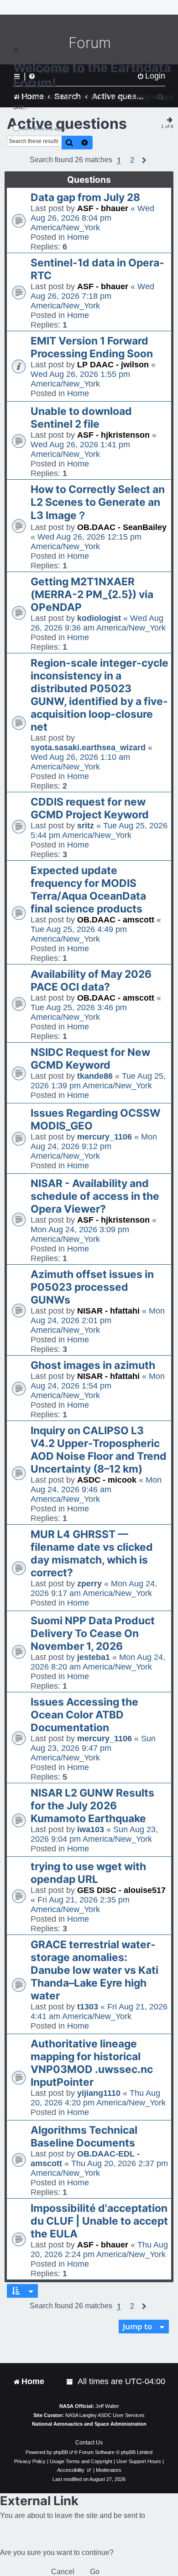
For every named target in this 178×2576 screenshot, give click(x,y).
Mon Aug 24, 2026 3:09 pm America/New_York (80, 1234)
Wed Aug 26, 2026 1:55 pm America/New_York (80, 379)
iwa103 (91, 1829)
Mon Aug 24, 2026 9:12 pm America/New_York (94, 1146)
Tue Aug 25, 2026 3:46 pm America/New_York (79, 1012)
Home (78, 237)
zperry (89, 1584)
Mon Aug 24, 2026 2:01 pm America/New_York (98, 1320)
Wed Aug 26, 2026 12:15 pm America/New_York (86, 542)
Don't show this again (44, 129)
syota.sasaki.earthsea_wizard (88, 747)
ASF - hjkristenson (113, 435)
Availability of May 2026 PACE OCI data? (91, 981)
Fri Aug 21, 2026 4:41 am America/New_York (99, 2012)
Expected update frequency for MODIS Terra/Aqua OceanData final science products (88, 890)
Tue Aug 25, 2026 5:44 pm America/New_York (99, 830)
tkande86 (95, 1076)
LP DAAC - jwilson (113, 365)
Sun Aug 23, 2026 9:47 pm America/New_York (93, 1748)
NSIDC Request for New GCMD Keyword (90, 1059)
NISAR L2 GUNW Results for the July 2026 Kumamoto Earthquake (92, 1806)
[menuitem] (70, 2382)
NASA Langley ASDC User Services (105, 2415)
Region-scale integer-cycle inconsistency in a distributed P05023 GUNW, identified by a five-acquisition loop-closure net (99, 695)
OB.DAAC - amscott (116, 920)
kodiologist (99, 618)
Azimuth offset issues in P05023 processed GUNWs (92, 1287)
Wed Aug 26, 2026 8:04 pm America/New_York (92, 218)
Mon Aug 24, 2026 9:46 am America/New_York (96, 1489)
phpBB (61, 2452)
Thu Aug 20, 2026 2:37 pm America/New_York (99, 2168)
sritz (86, 826)
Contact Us (89, 2443)
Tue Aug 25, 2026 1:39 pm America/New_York (98, 1081)
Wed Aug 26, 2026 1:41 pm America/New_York (80, 449)
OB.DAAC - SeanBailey (122, 527)
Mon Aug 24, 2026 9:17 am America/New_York (94, 1588)
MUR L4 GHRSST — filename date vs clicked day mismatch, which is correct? (92, 1553)
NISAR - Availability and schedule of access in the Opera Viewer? (95, 1196)
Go (95, 2572)
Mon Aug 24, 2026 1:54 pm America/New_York (98, 1386)
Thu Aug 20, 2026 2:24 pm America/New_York (99, 2250)
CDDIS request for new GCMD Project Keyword (90, 808)
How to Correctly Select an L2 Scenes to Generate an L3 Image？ (98, 502)
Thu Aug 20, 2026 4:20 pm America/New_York (98, 2098)
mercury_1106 (105, 1137)
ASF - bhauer (103, 208)
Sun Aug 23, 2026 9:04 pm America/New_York (94, 1834)
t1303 (88, 2007)
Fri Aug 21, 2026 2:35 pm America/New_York (80, 1905)
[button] (132, 160)
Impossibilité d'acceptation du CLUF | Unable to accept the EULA (99, 2221)
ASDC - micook (107, 1480)
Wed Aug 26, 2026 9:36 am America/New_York (98, 623)
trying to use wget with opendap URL (88, 1873)
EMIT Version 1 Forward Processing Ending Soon (92, 347)
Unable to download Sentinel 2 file (81, 418)
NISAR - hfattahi (108, 1311)
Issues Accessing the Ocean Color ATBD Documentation (84, 1715)
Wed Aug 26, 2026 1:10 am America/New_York (80, 762)
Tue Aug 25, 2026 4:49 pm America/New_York (79, 934)
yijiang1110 (99, 2093)
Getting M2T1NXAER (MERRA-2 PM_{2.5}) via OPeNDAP (92, 594)
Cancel (63, 2572)
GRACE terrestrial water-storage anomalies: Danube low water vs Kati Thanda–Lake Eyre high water (94, 1970)
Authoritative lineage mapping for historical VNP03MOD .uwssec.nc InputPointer (92, 2063)
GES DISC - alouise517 (121, 1890)
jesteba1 (94, 1657)
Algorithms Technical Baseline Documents (84, 2136)
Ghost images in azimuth (93, 1365)
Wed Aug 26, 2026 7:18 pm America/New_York (92, 296)
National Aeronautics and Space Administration (89, 2424)
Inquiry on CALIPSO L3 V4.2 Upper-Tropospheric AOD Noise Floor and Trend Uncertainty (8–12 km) (99, 1450)
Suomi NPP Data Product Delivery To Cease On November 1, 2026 (93, 1633)
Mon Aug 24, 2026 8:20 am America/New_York (98, 1662)
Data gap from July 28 (85, 197)
